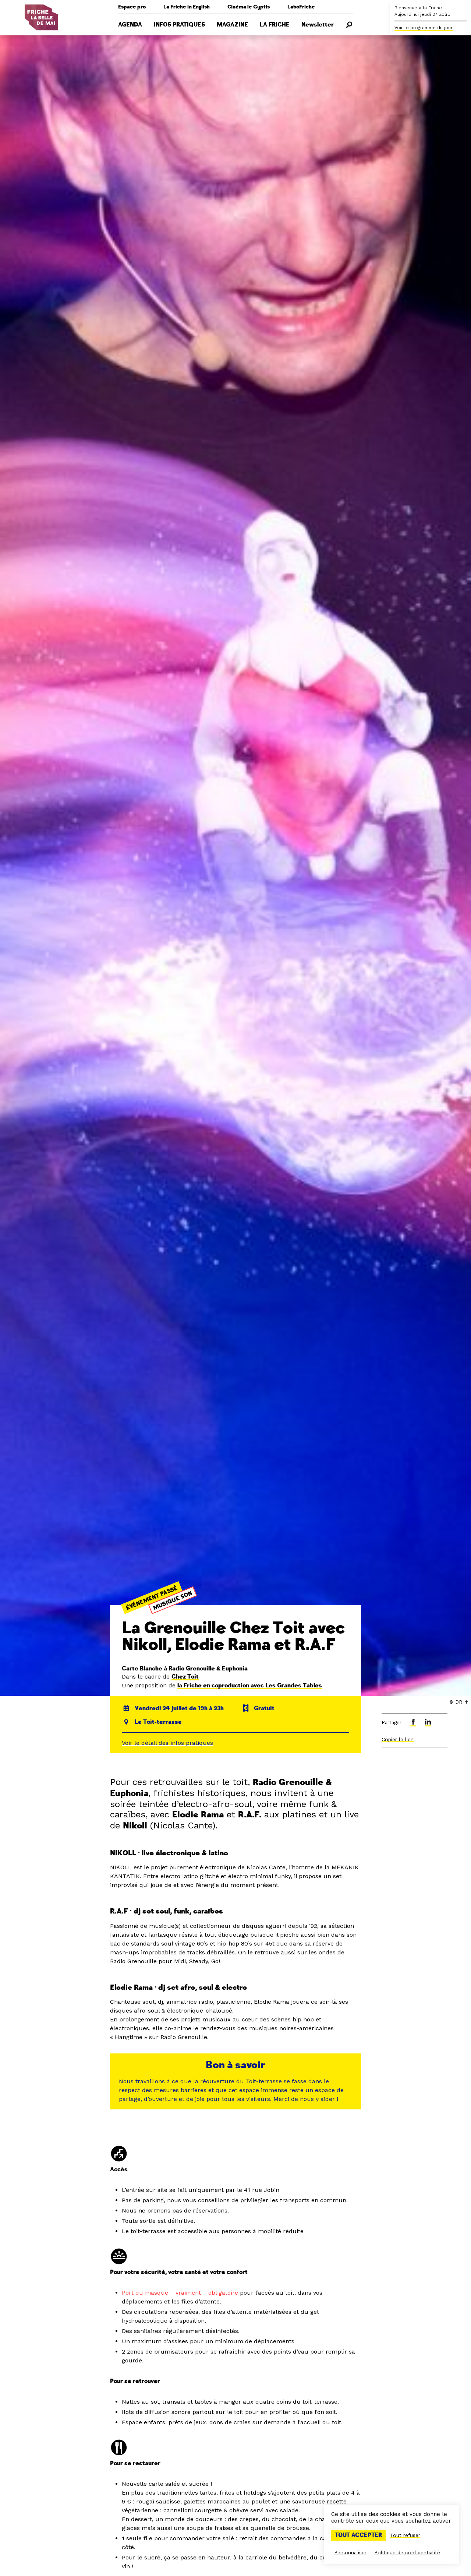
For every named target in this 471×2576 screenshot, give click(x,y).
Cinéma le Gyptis (249, 7)
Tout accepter (358, 2535)
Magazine (232, 25)
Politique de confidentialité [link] (407, 2552)
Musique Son (172, 1600)
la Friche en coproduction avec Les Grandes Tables (250, 1686)
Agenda (130, 25)
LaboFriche (301, 7)
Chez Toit (185, 1677)
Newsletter (318, 25)
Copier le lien (398, 1739)
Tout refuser (405, 2535)
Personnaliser (350, 2552)
